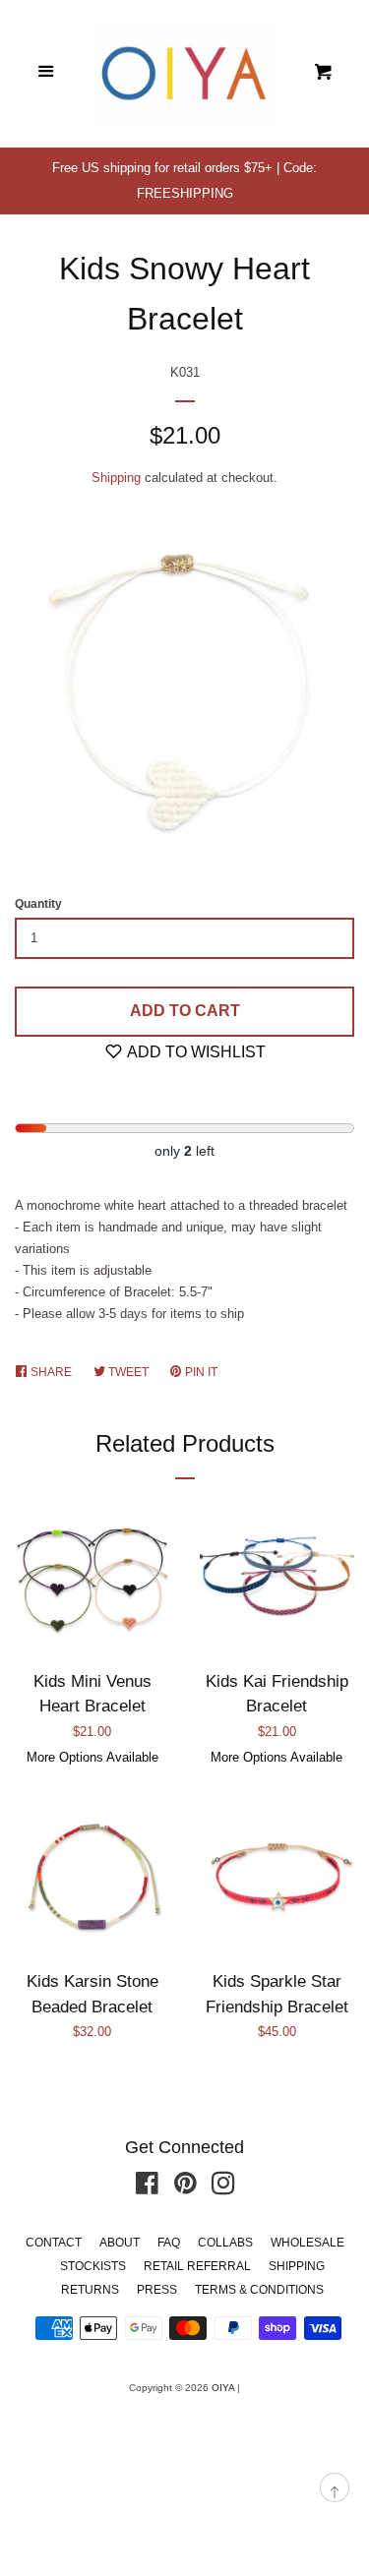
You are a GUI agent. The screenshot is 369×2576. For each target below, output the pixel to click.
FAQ (169, 2243)
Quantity (38, 904)
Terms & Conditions (259, 2290)
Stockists (93, 2266)
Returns (90, 2290)
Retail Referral (197, 2266)
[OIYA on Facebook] (147, 2188)
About (120, 2243)
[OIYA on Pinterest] (185, 2188)
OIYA (223, 2388)
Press (157, 2290)
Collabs (225, 2243)
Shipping (116, 478)
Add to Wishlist (195, 1052)
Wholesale (307, 2243)
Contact (54, 2243)
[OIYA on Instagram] (223, 2188)
